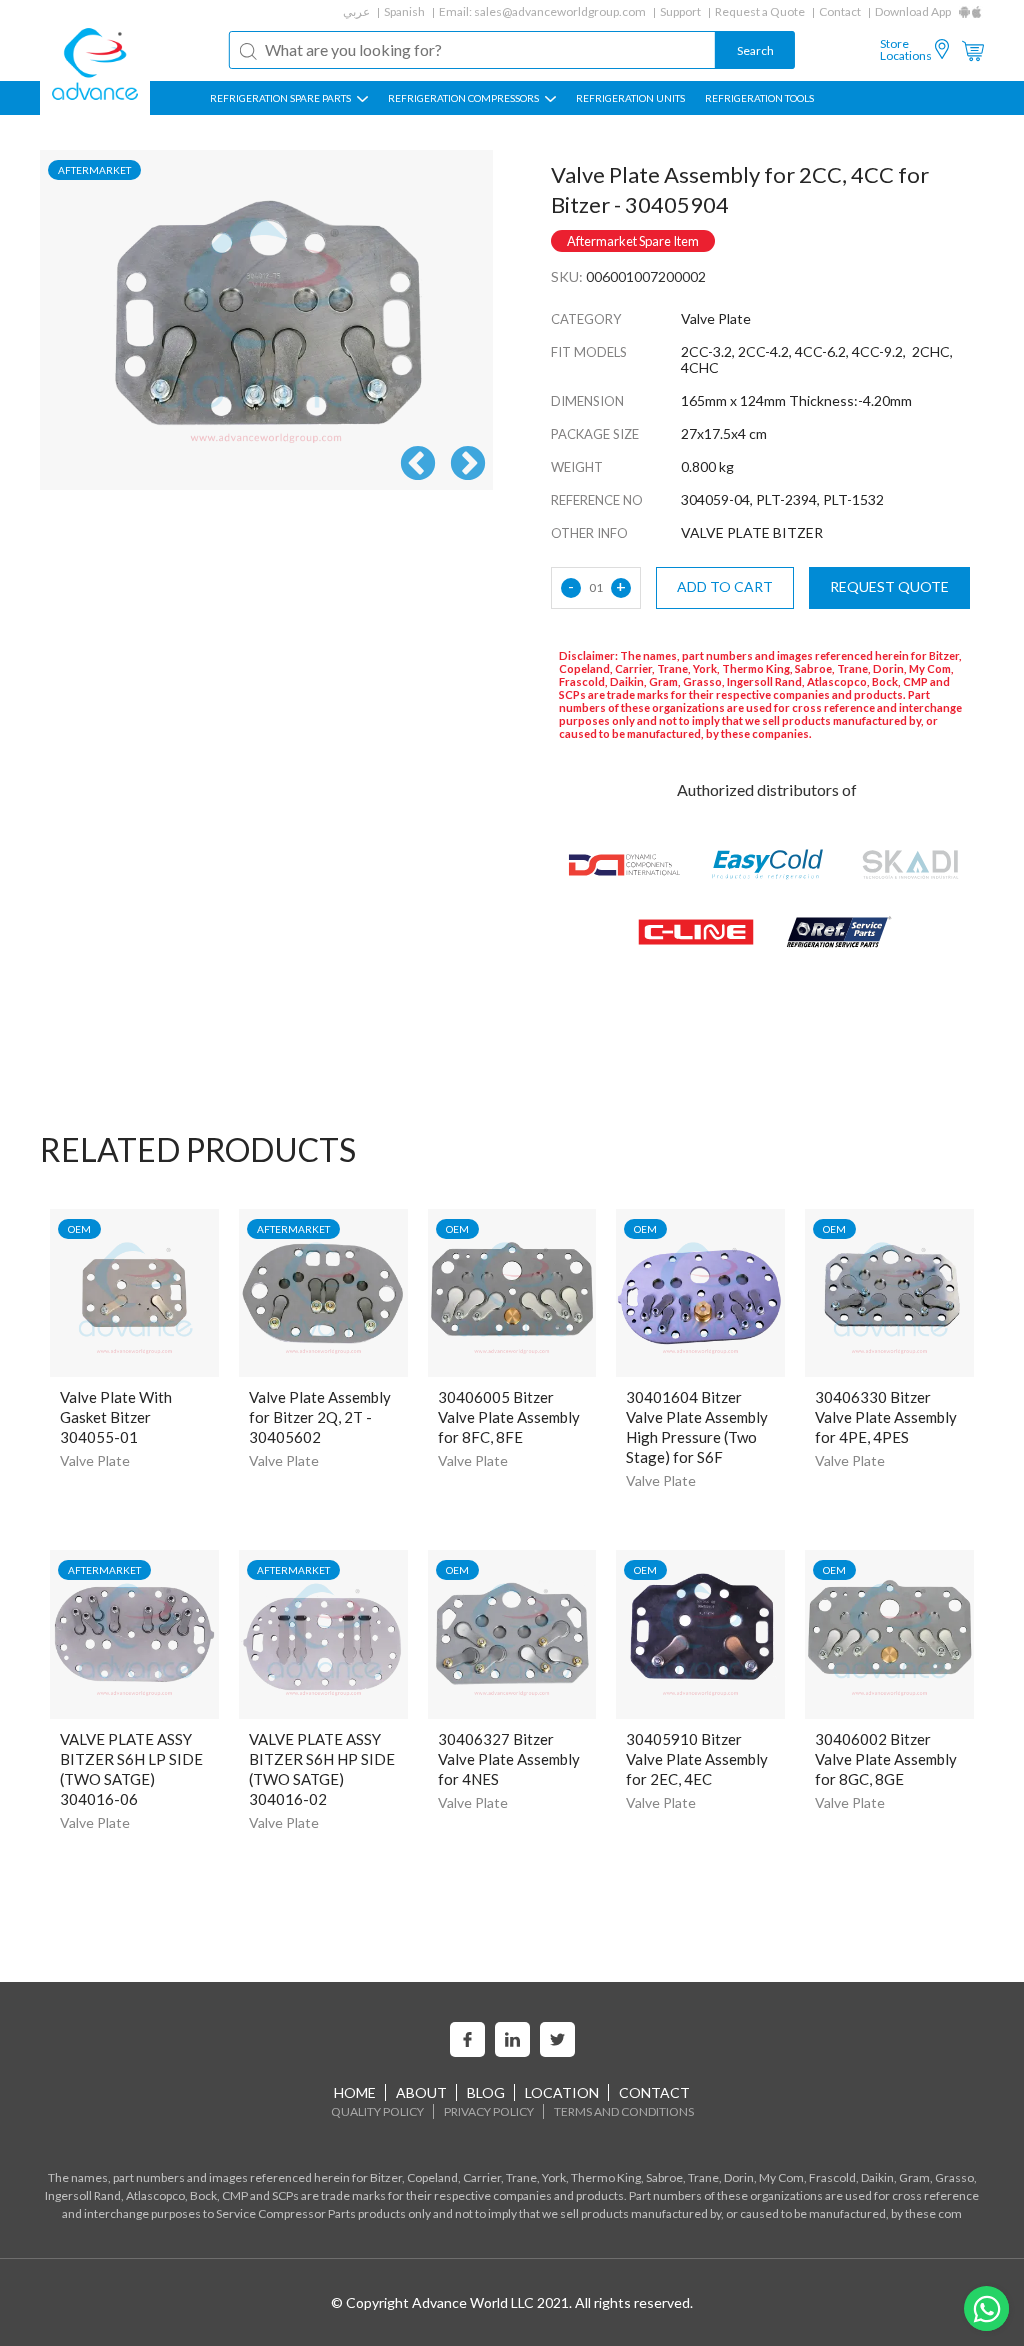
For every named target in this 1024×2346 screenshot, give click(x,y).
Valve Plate (95, 1460)
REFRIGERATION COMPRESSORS (464, 98)
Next (468, 465)
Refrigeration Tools (759, 98)
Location (562, 2092)
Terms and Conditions (624, 2111)
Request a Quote (760, 11)
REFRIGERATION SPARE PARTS (281, 98)
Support (680, 11)
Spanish (404, 11)
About (421, 2092)
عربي (356, 11)
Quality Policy (377, 2111)
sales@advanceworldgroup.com (560, 11)
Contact (840, 11)
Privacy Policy (489, 2111)
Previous (418, 465)
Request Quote (889, 586)
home (355, 2092)
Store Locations (906, 50)
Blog (486, 2092)
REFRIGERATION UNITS (630, 98)
